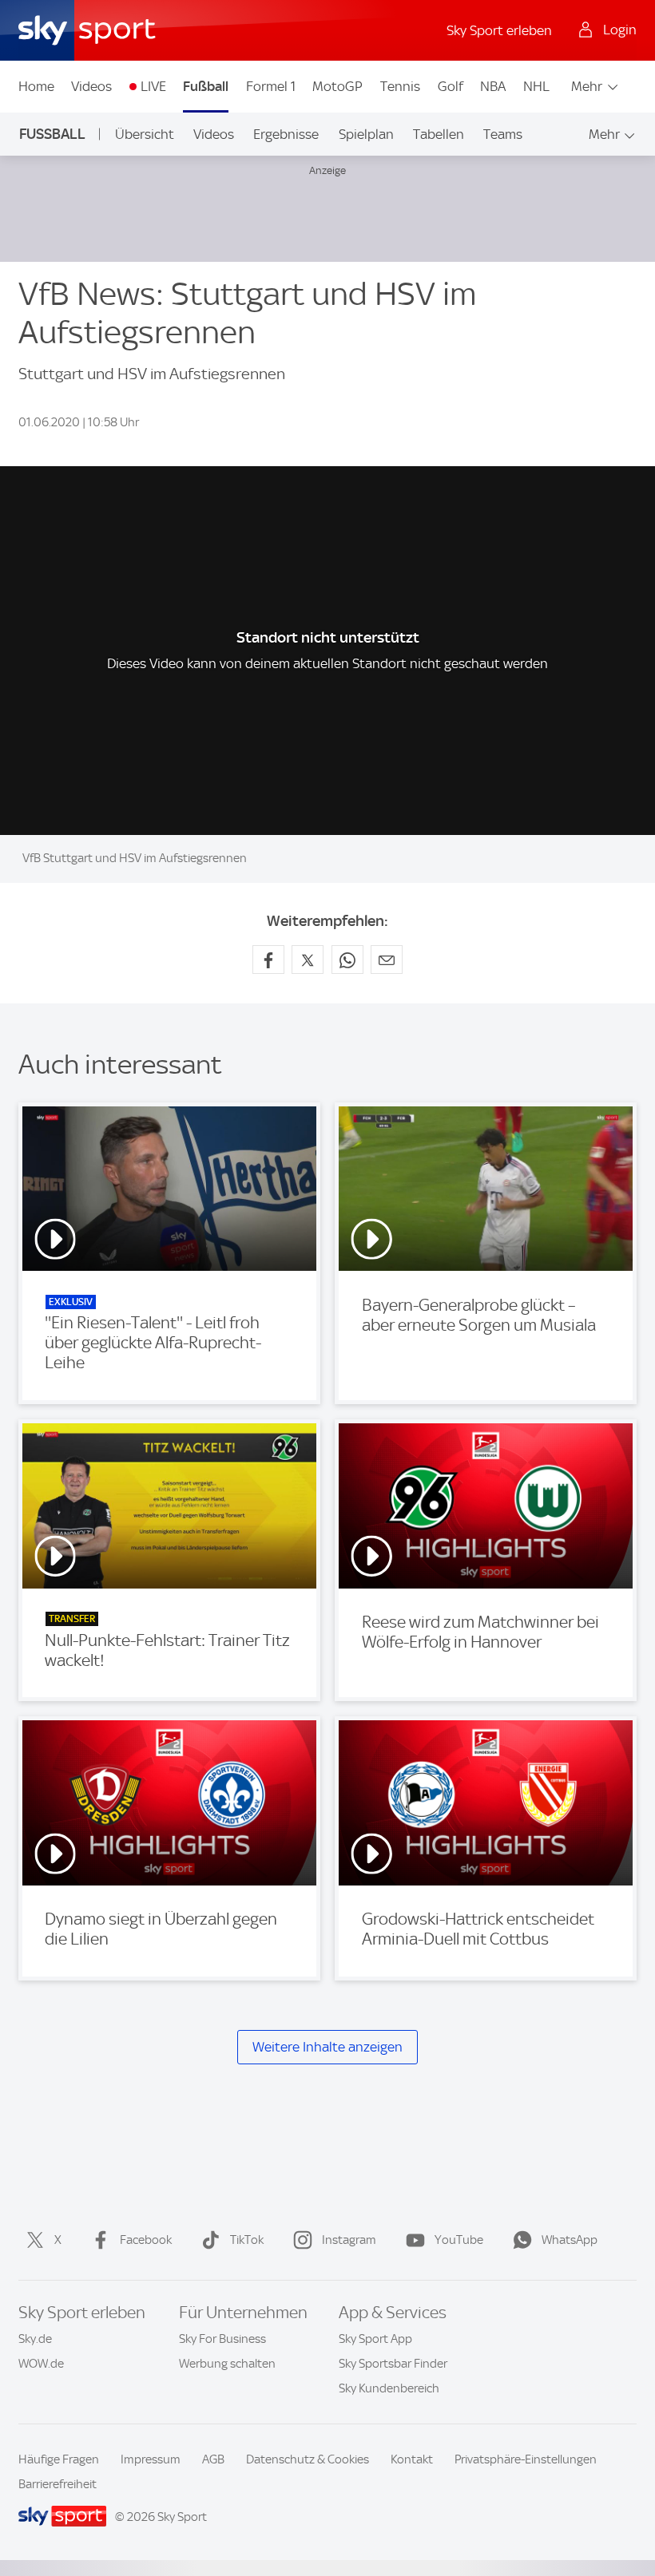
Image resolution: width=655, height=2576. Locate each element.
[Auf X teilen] (308, 960)
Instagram (349, 2240)
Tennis (400, 86)
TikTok (247, 2240)
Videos (91, 86)
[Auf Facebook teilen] (268, 960)
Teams (503, 134)
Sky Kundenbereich (389, 2388)
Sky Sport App (375, 2339)
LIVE (153, 86)
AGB (213, 2459)
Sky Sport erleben (499, 30)
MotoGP (337, 86)
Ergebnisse (286, 134)
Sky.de (35, 2339)
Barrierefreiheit (58, 2484)
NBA (493, 86)
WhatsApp (570, 2240)
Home (36, 86)
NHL (536, 86)
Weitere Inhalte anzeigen (327, 2047)
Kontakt (412, 2459)
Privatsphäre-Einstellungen (526, 2459)
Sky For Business (222, 2339)
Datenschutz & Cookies (308, 2459)
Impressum (151, 2459)
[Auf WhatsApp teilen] (347, 960)
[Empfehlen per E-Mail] (387, 960)
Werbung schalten (227, 2364)
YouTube (459, 2240)
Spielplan (366, 134)
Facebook (146, 2240)
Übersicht (145, 134)
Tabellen (439, 134)
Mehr (587, 86)
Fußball (206, 86)
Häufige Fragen (59, 2459)
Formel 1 (271, 86)
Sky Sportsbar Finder (393, 2364)
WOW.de (41, 2364)
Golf (451, 86)
